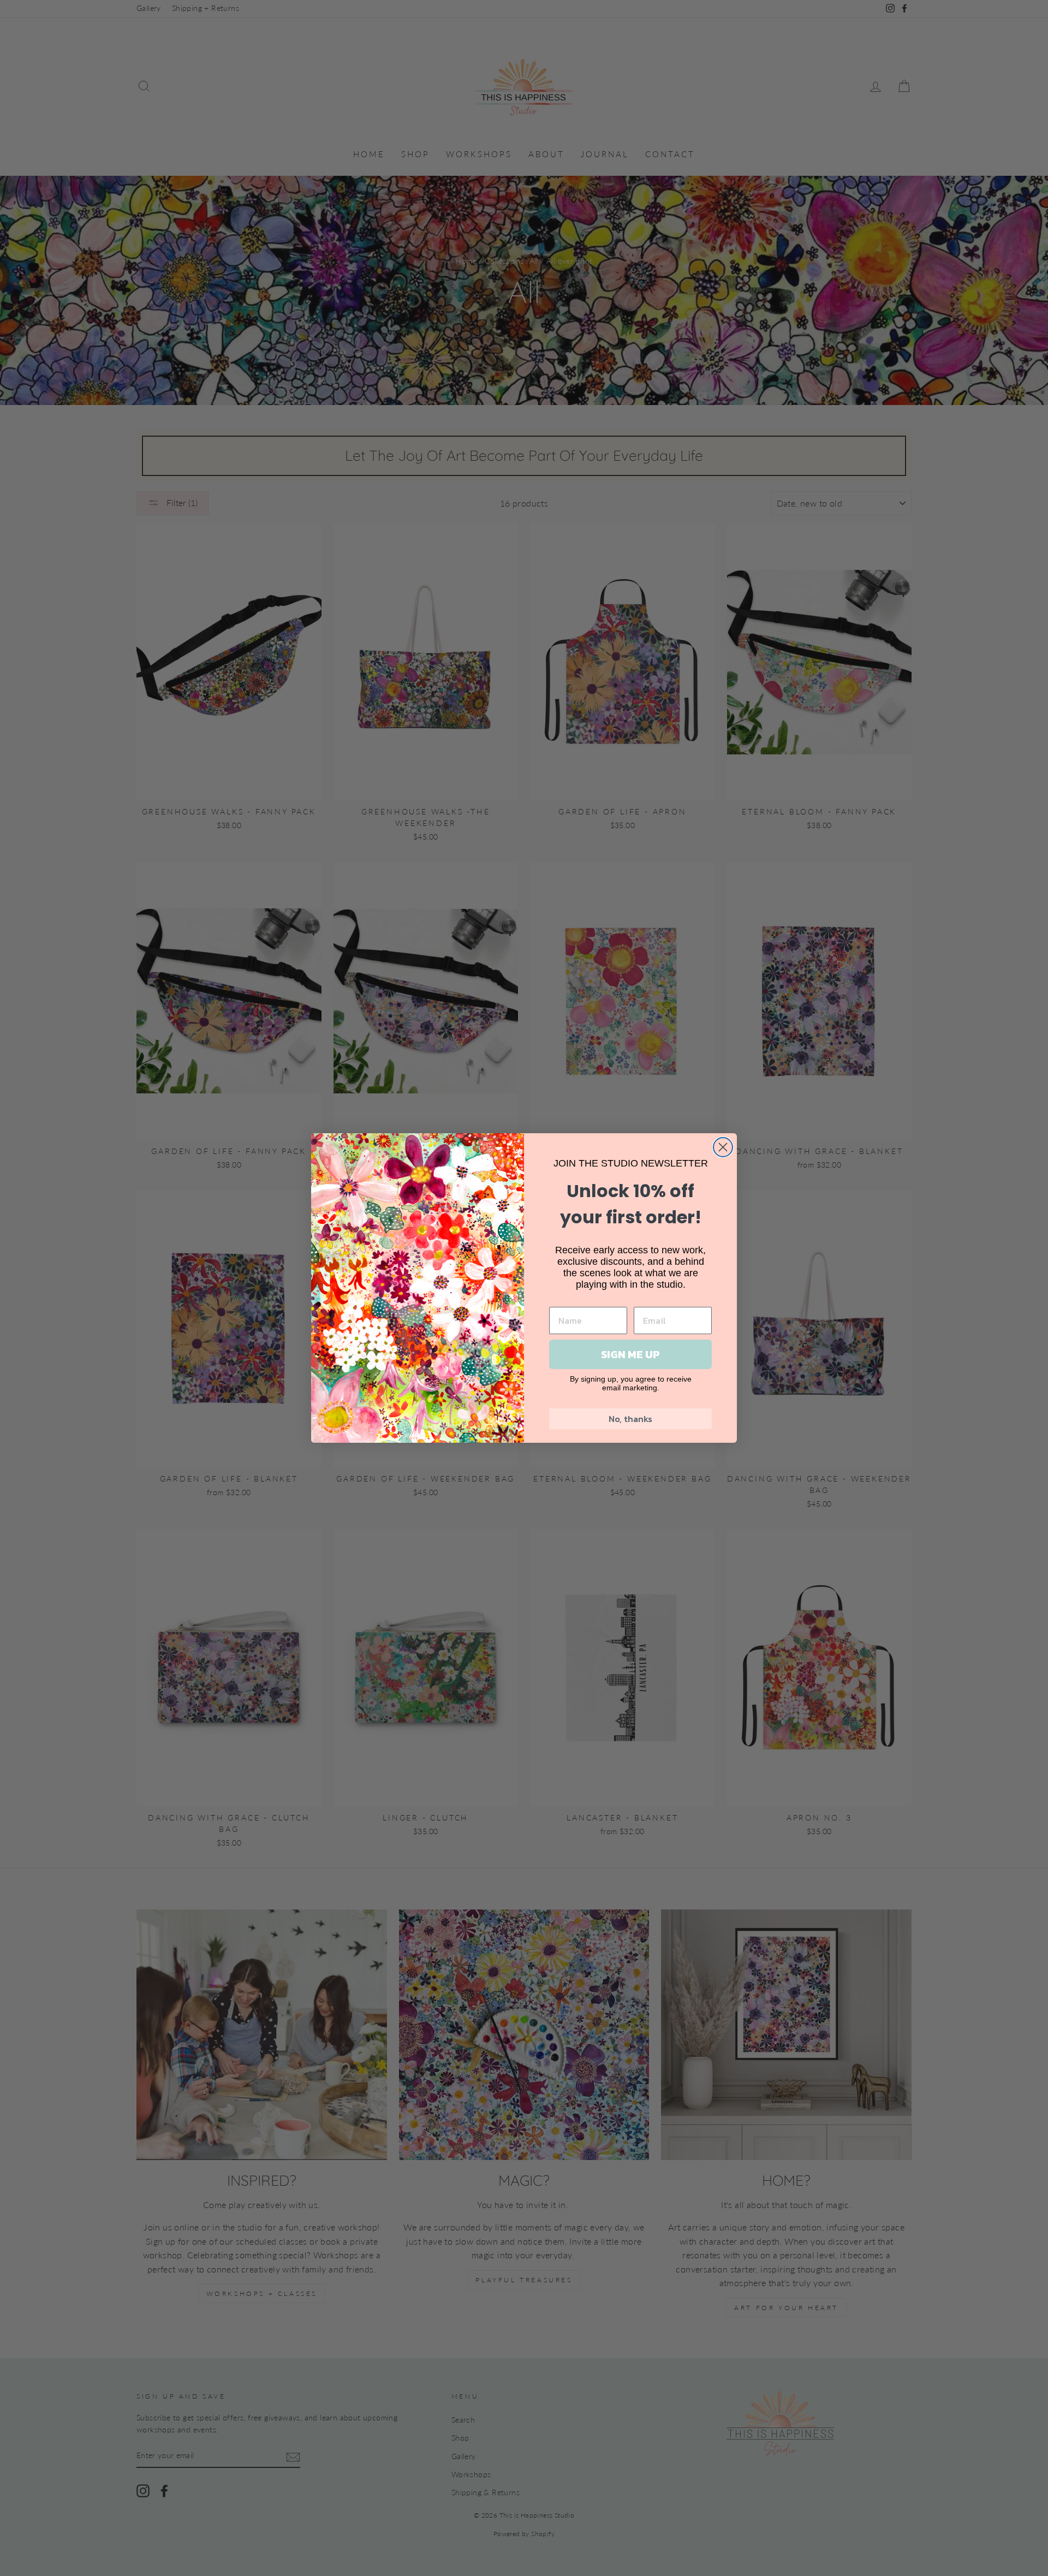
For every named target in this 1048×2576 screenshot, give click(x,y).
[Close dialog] (723, 1147)
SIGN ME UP (630, 1354)
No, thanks (630, 1419)
